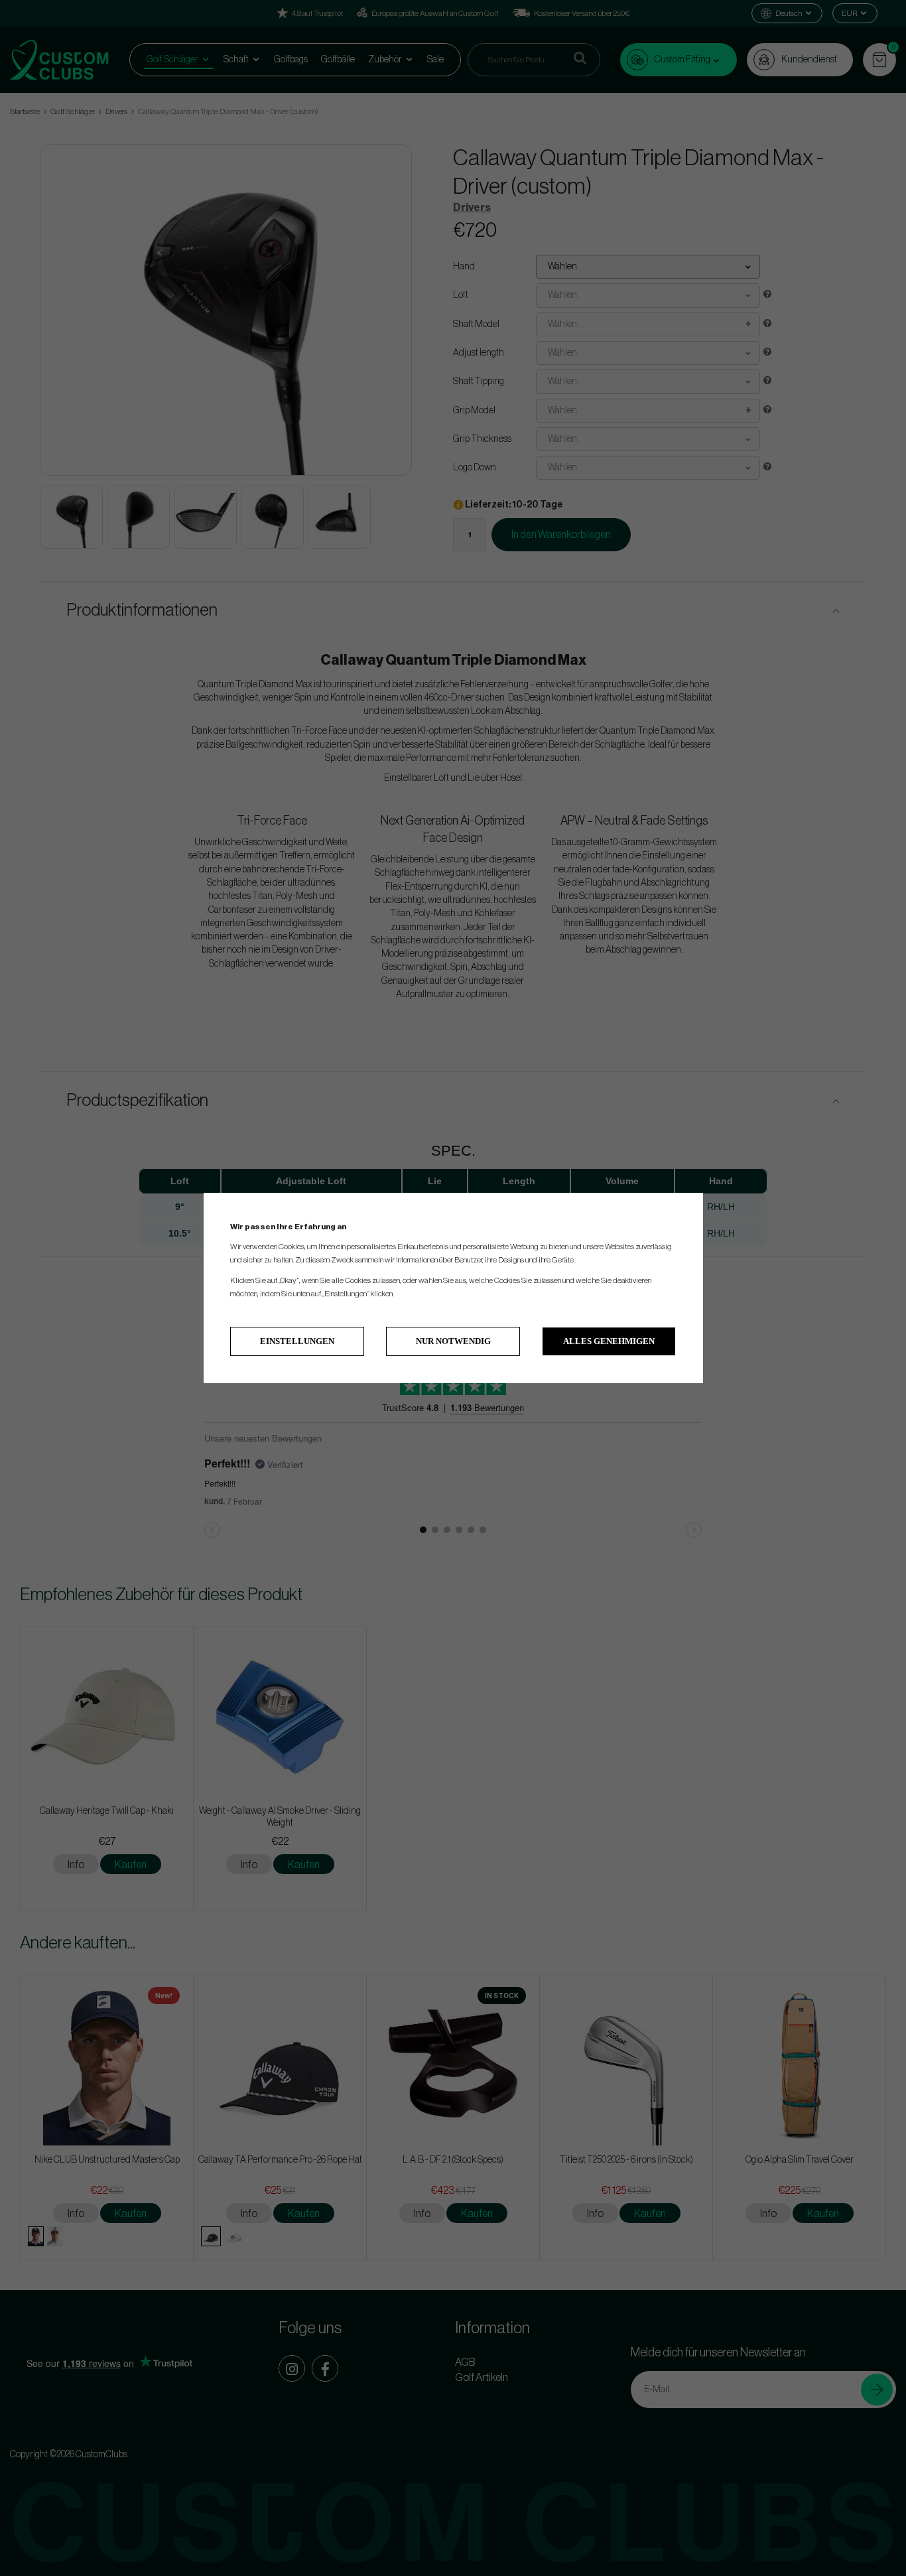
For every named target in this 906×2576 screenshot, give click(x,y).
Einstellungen (297, 1341)
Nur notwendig (453, 1341)
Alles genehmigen (609, 1341)
